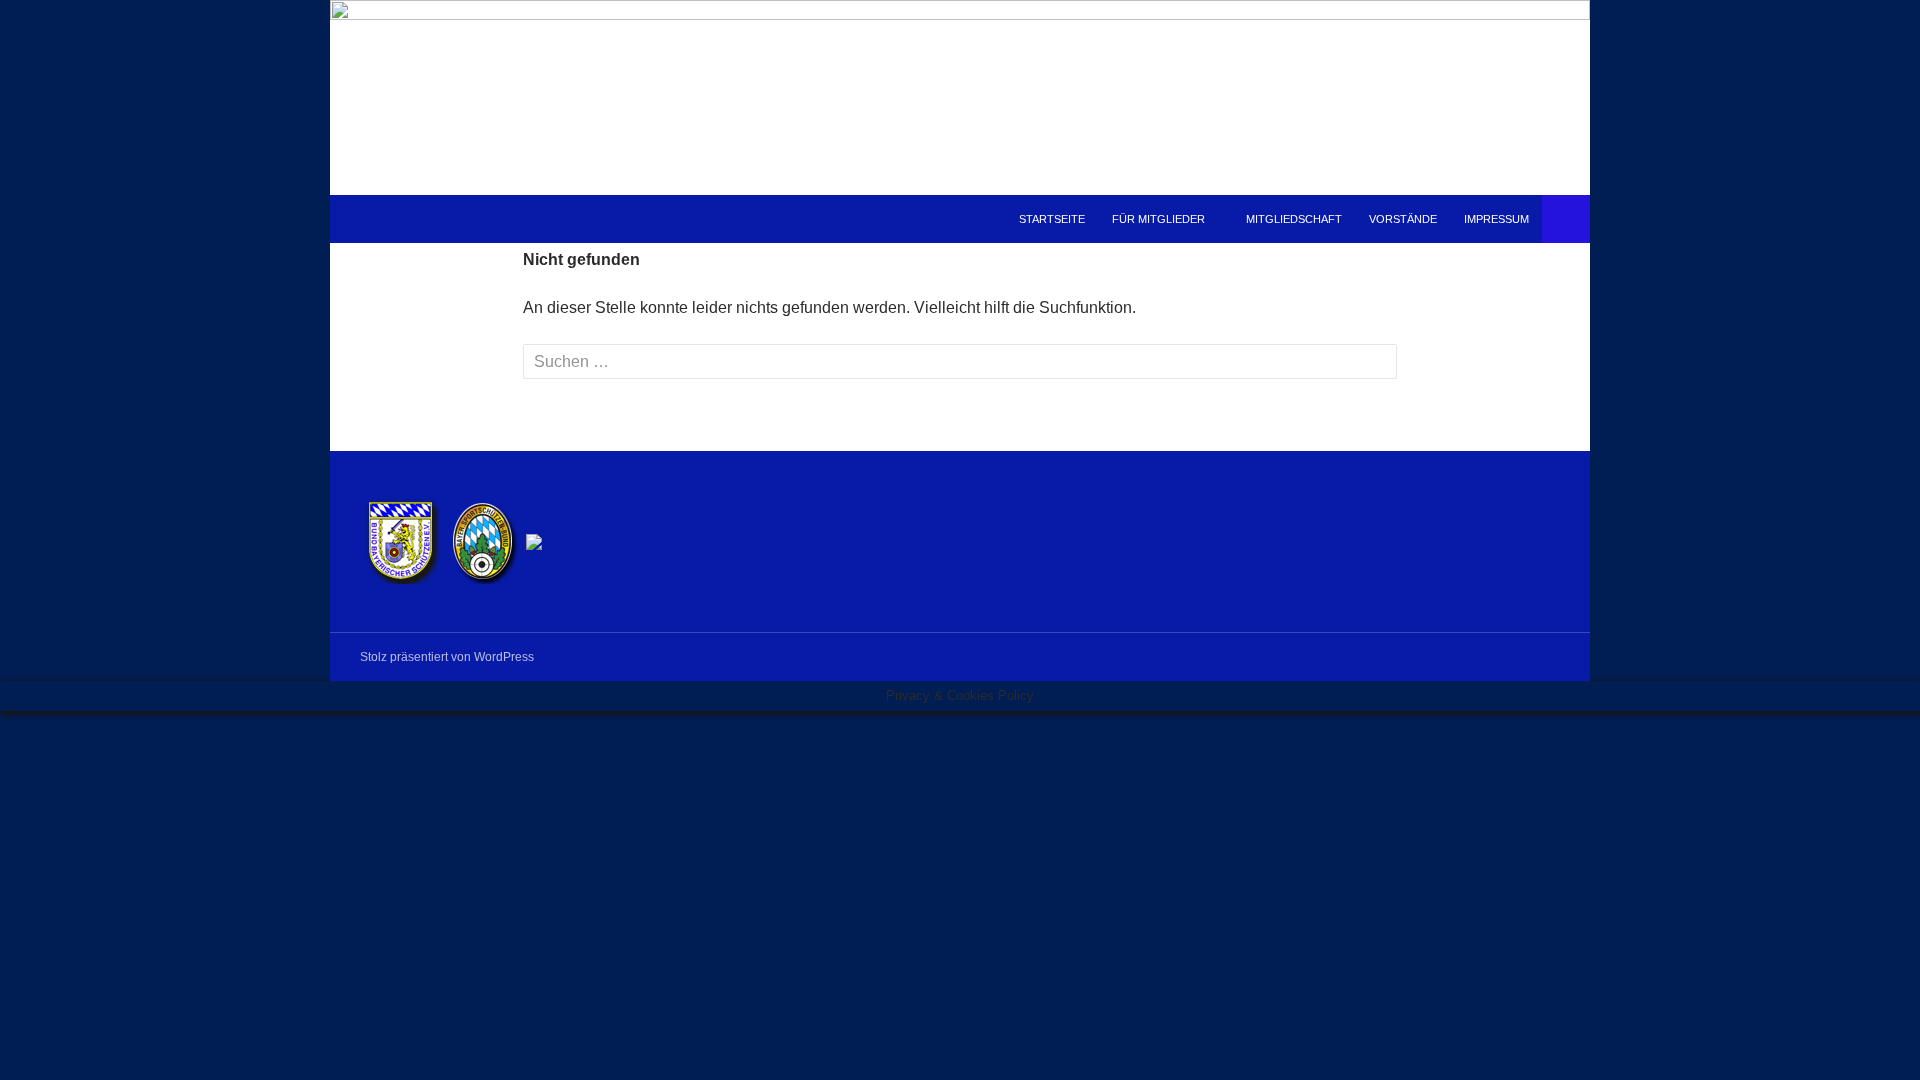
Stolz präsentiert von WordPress (447, 657)
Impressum (1496, 219)
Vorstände (1403, 219)
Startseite (1052, 219)
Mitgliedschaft (1294, 219)
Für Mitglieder (1158, 219)
